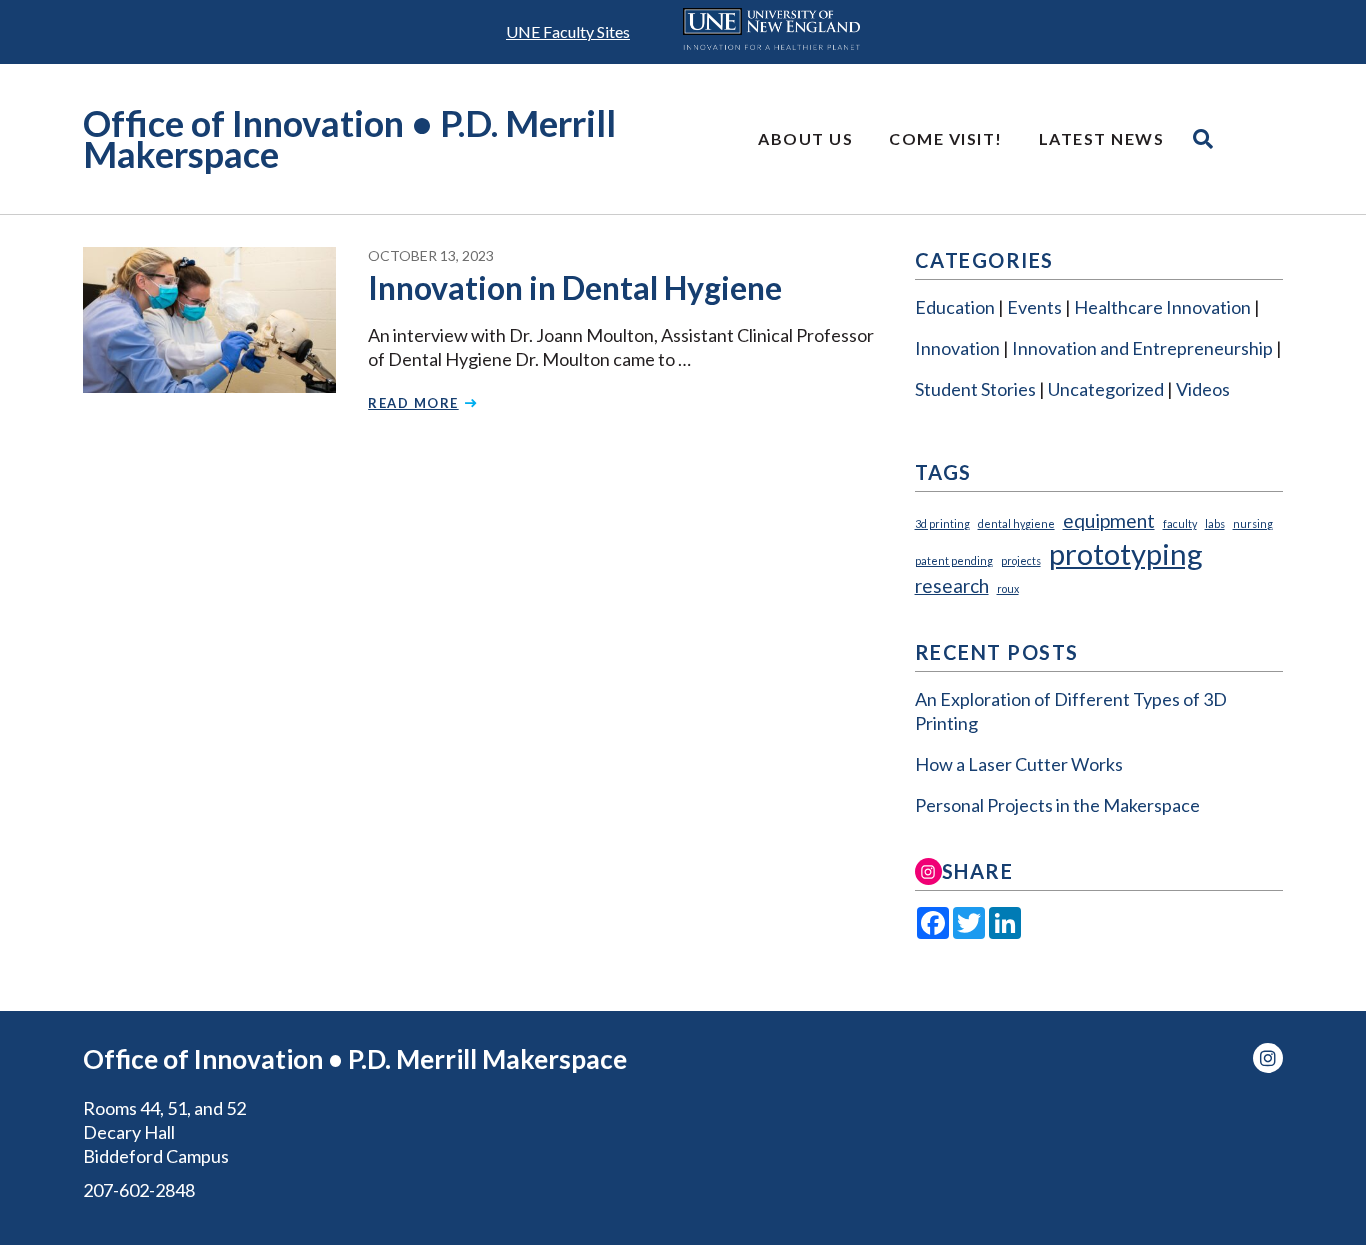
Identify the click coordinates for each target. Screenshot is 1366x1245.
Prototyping (1126, 553)
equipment (1109, 520)
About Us (805, 138)
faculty (1180, 523)
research (952, 585)
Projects (1021, 560)
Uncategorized (1106, 389)
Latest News (1102, 138)
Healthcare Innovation (1162, 307)
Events (1034, 307)
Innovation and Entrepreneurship (1142, 348)
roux (1008, 588)
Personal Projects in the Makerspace (1057, 805)
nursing (1253, 523)
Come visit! (946, 138)
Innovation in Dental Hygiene (575, 287)
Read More (413, 403)
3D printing (942, 523)
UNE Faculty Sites (568, 31)
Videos (1203, 389)
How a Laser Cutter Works (1019, 764)
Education (955, 307)
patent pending (954, 560)
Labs (1215, 523)
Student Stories (975, 389)
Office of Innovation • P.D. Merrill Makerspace (349, 138)
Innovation (957, 348)
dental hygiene (1016, 523)
